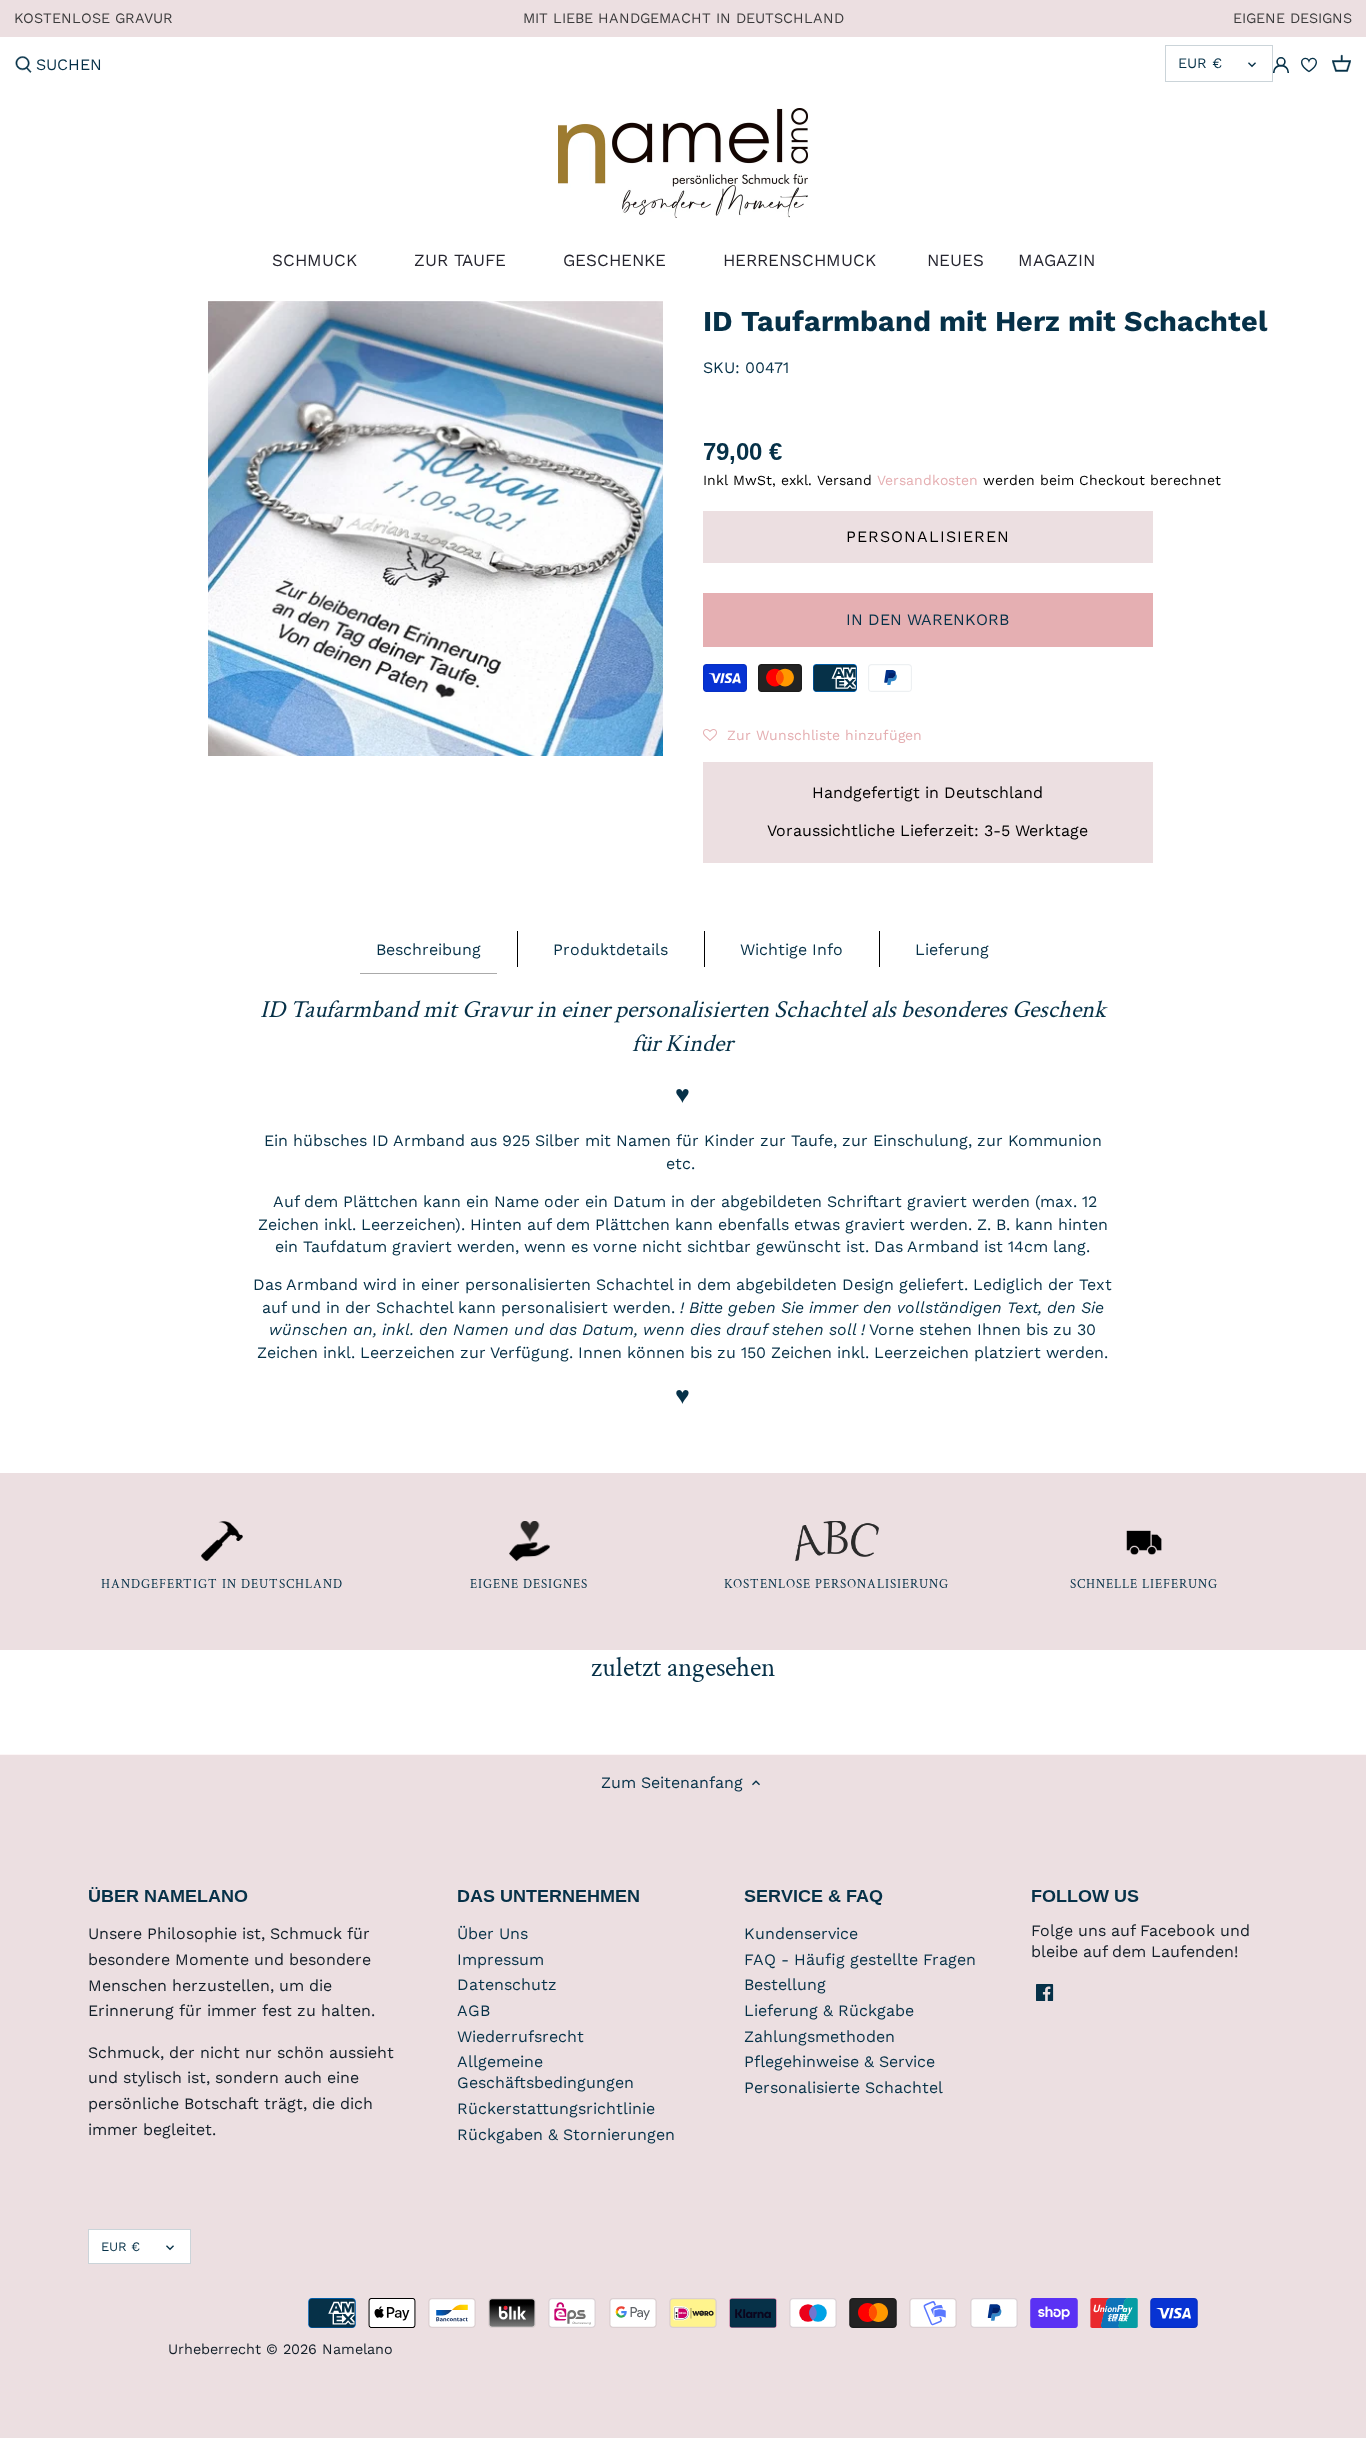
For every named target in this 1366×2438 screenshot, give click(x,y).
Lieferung (952, 949)
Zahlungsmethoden (819, 2036)
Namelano (357, 2349)
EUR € (1200, 63)
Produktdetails (610, 949)
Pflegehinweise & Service (839, 2061)
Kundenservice (801, 1933)
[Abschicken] (23, 66)
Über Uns (492, 1933)
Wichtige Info (791, 949)
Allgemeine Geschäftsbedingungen (545, 2072)
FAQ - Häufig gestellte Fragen (860, 1959)
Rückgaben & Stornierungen (566, 2134)
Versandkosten (927, 480)
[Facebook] (1044, 1991)
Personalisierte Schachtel (843, 2087)
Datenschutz (507, 1984)
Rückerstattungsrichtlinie (556, 2108)
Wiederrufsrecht (520, 2036)
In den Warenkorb (927, 619)
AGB (473, 2010)
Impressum (500, 1959)
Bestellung (785, 1984)
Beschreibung (428, 949)
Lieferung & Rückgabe (829, 2010)
